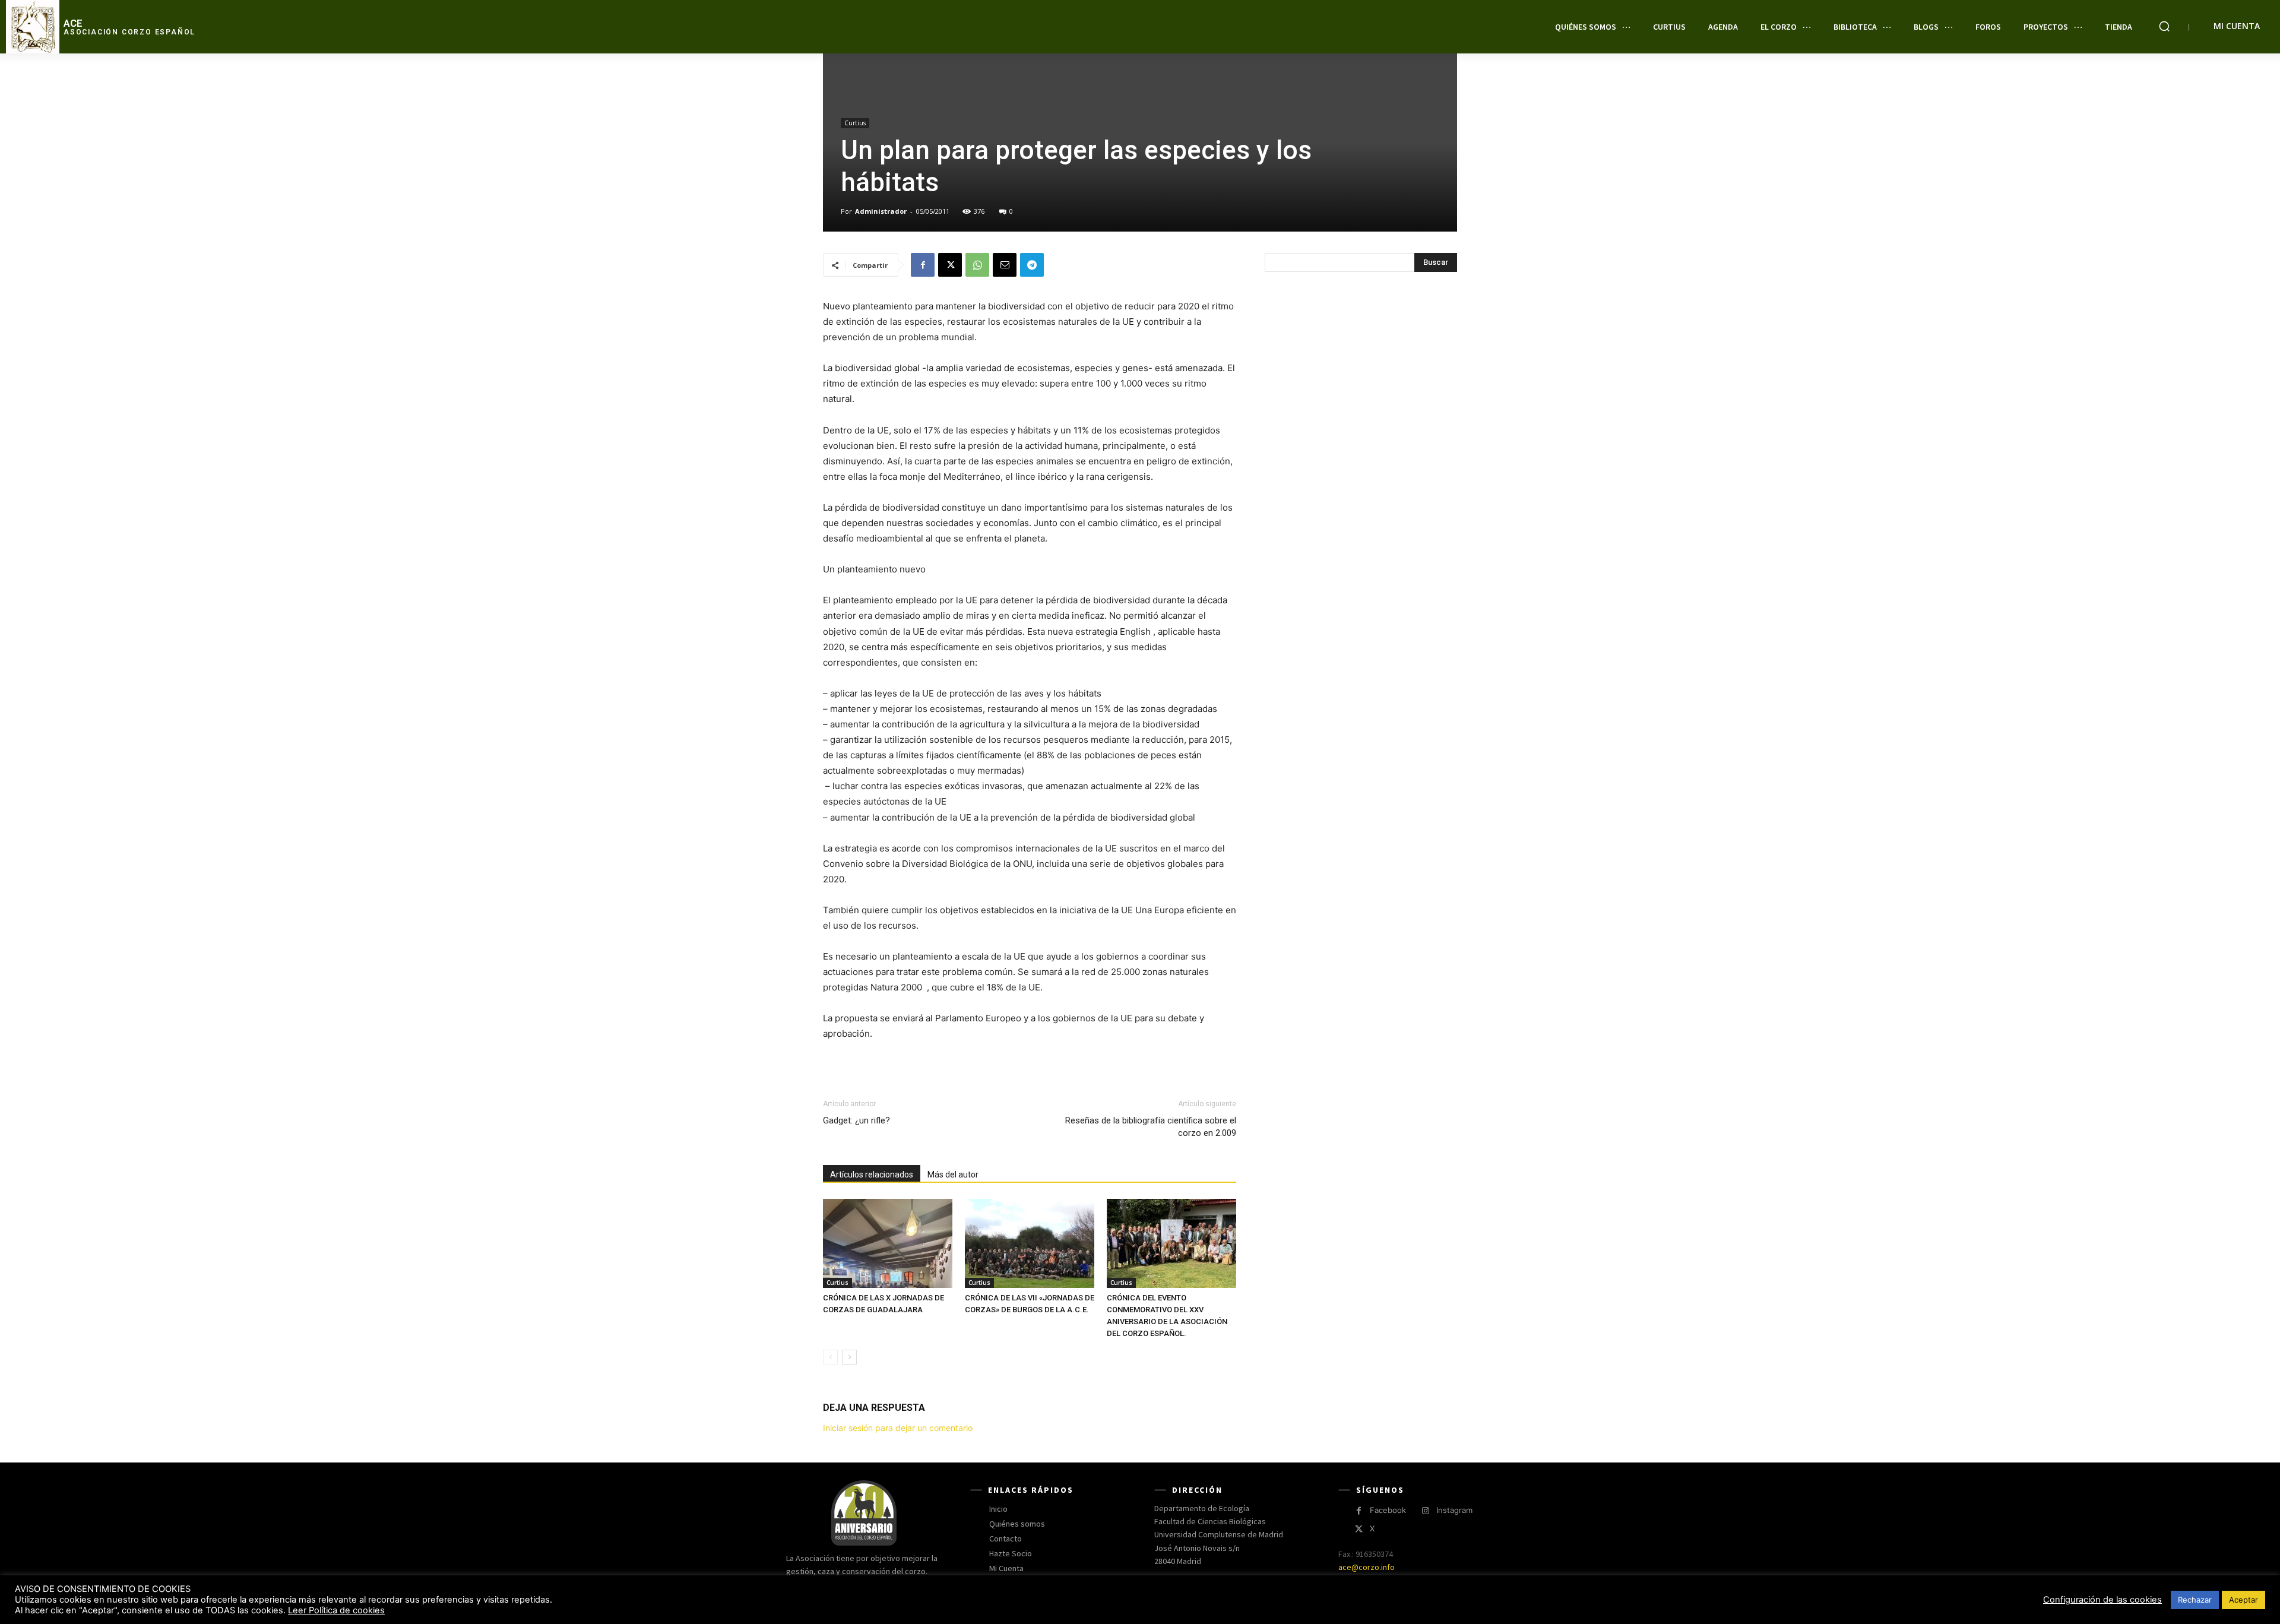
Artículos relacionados (872, 1175)
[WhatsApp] (977, 265)
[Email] (1005, 265)
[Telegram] (1032, 265)
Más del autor (953, 1175)
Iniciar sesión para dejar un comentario (898, 1428)
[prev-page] (830, 1357)
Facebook (1388, 1510)
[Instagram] (1425, 1511)
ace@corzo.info (1367, 1567)
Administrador (881, 211)
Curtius (855, 123)
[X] (950, 265)
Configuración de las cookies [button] (2102, 1600)
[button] (2164, 26)
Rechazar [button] (2195, 1600)
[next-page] (849, 1357)
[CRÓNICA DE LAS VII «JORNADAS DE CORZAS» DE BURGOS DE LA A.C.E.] (1030, 1243)
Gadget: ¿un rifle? (856, 1120)
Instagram (1454, 1510)
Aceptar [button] (2243, 1600)
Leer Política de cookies (336, 1610)
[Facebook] (923, 265)
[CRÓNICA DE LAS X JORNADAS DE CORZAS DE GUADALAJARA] (888, 1243)
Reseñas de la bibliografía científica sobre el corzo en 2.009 (1151, 1127)
